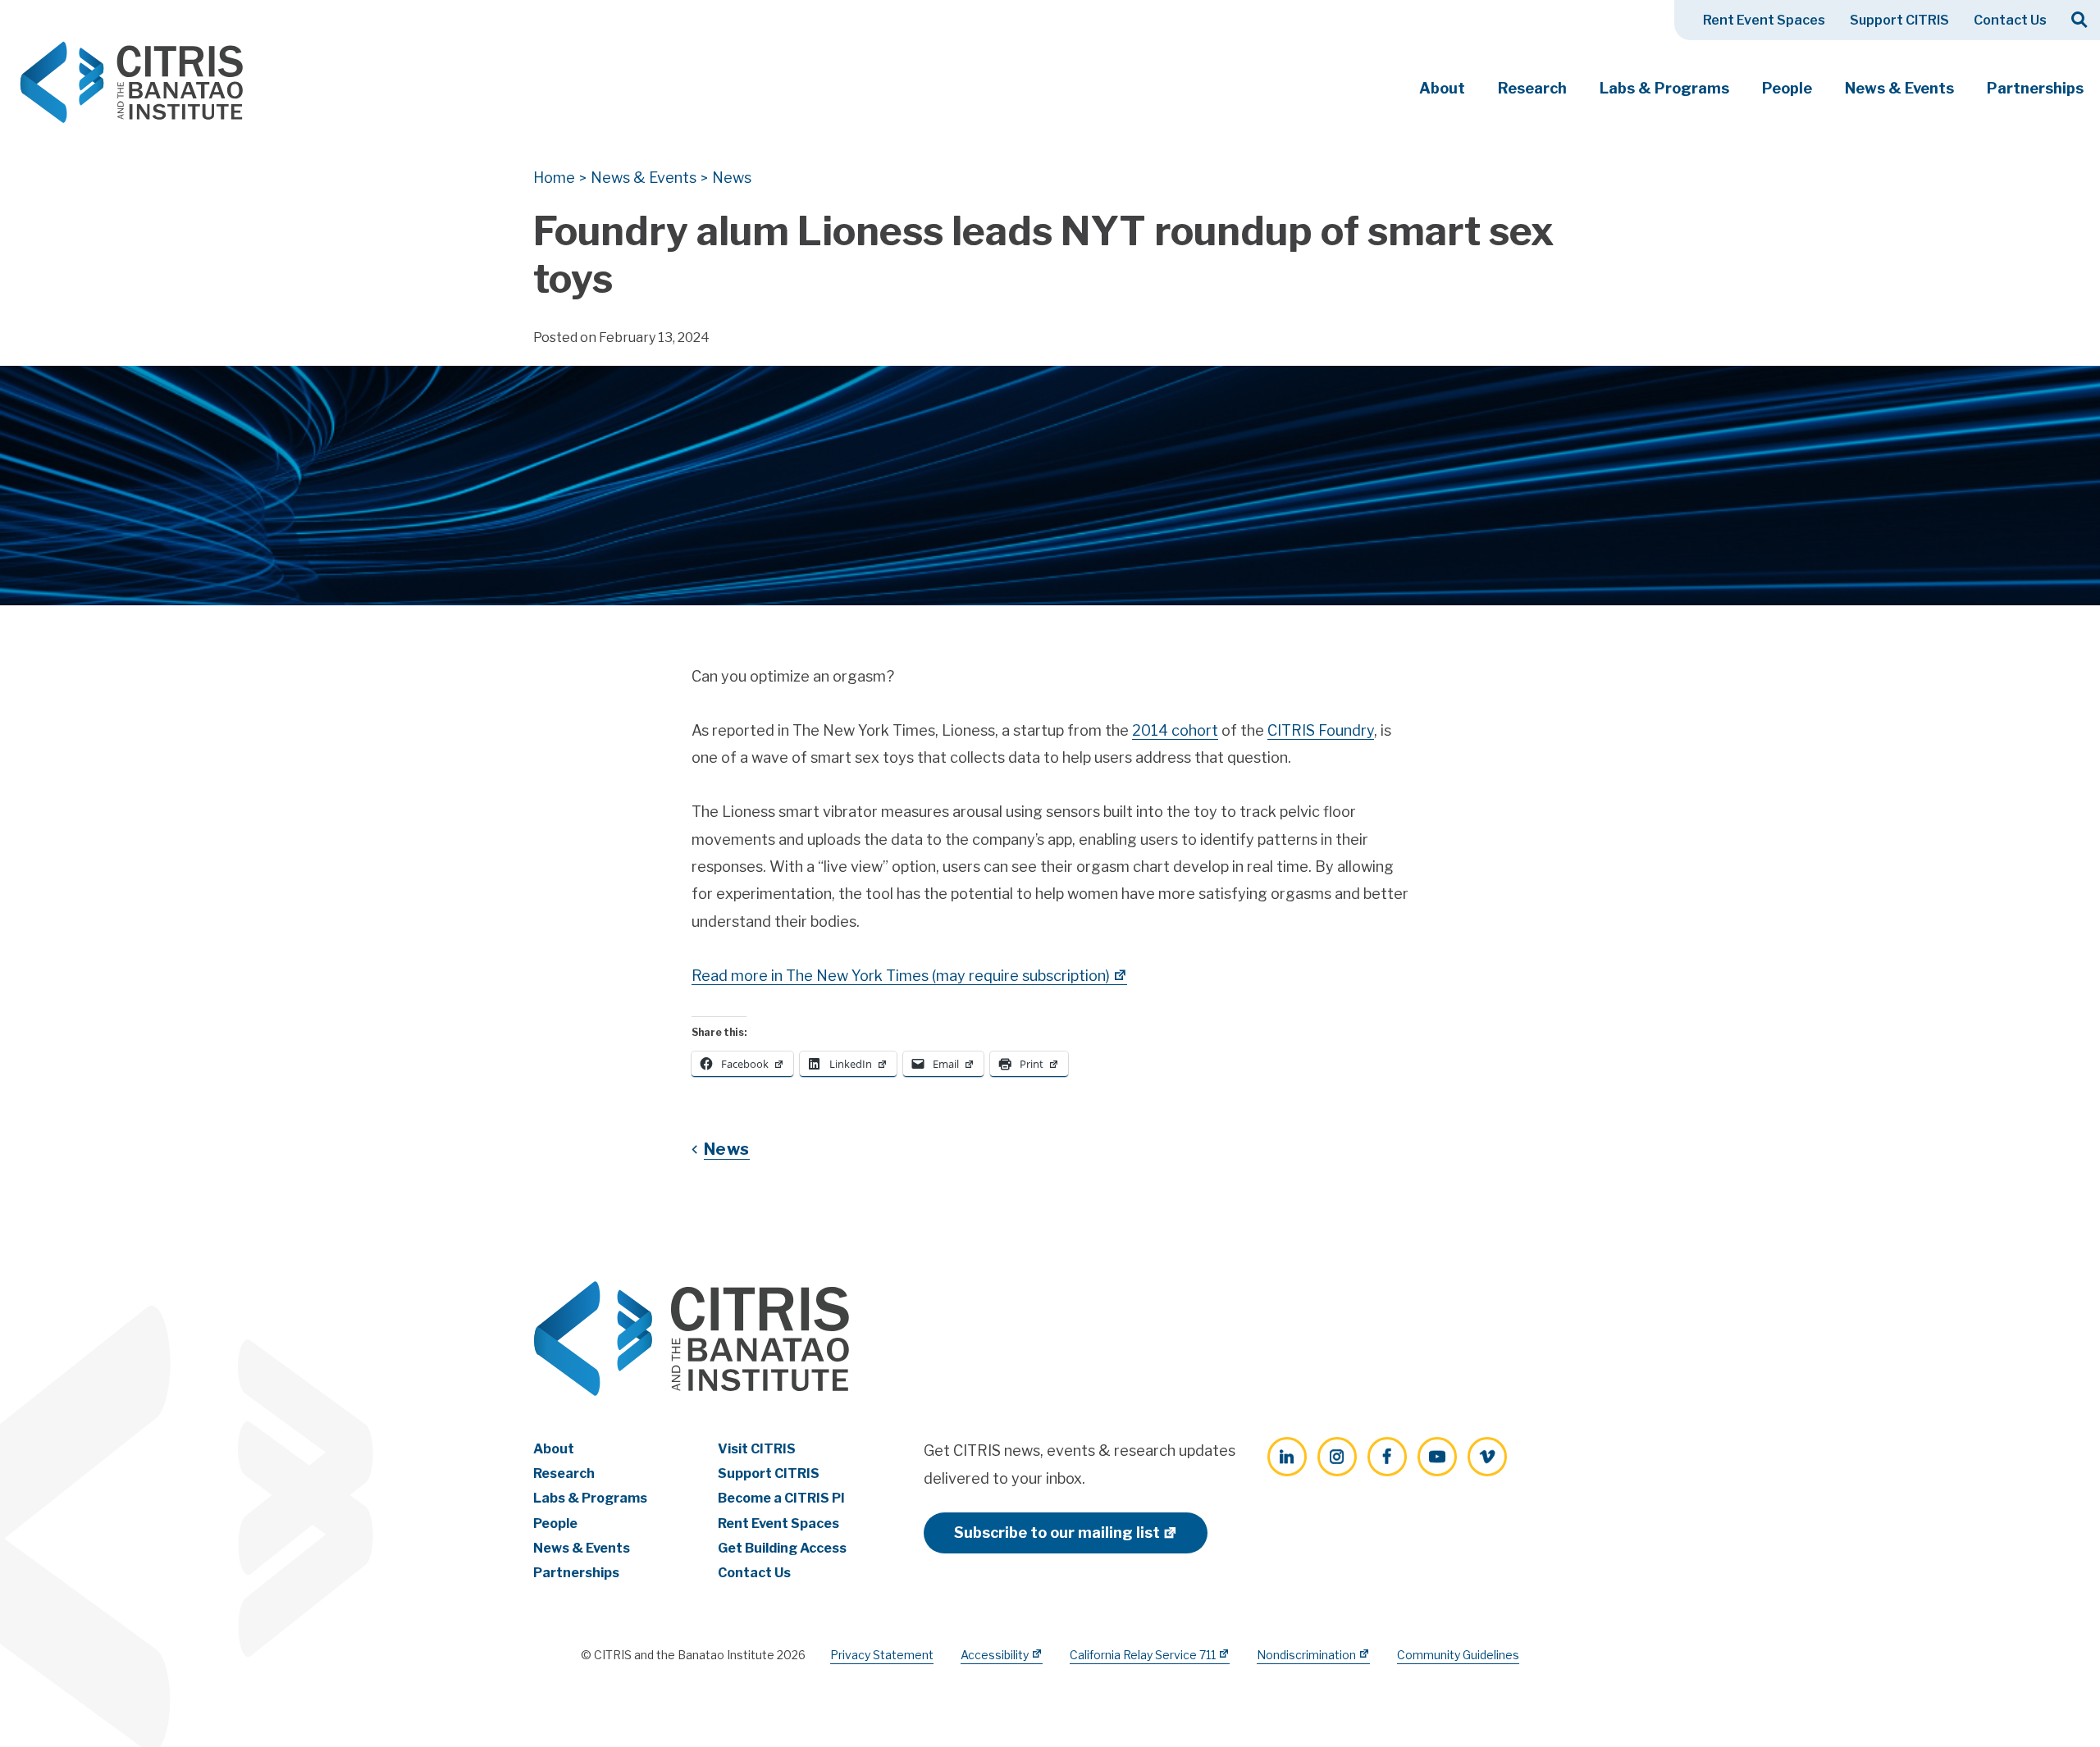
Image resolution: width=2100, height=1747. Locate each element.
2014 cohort (1175, 730)
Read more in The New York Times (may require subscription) (901, 976)
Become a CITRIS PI (781, 1498)
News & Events (1899, 88)
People (1787, 88)
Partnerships (2035, 88)
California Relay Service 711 (1143, 1655)
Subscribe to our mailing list (1057, 1533)
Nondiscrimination (1306, 1655)
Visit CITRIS (757, 1449)
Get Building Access (782, 1548)
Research (1532, 88)
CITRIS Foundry (1321, 730)
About (1442, 88)
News (727, 1149)
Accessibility (995, 1655)
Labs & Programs (1664, 88)
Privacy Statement (882, 1655)
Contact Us (2010, 20)
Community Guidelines (1458, 1655)
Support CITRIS (1899, 20)
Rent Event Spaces (1764, 20)
